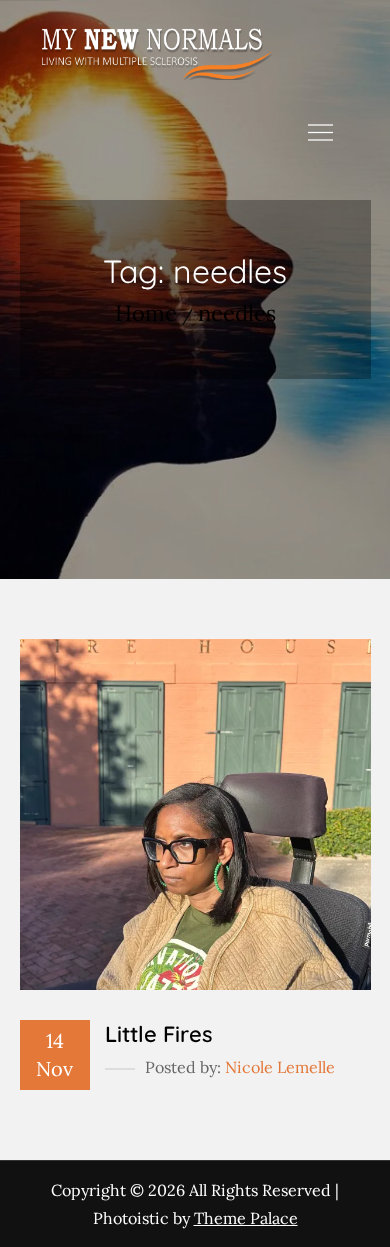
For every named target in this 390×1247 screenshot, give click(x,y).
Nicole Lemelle (280, 1067)
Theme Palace (246, 1218)
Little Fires (159, 1034)
